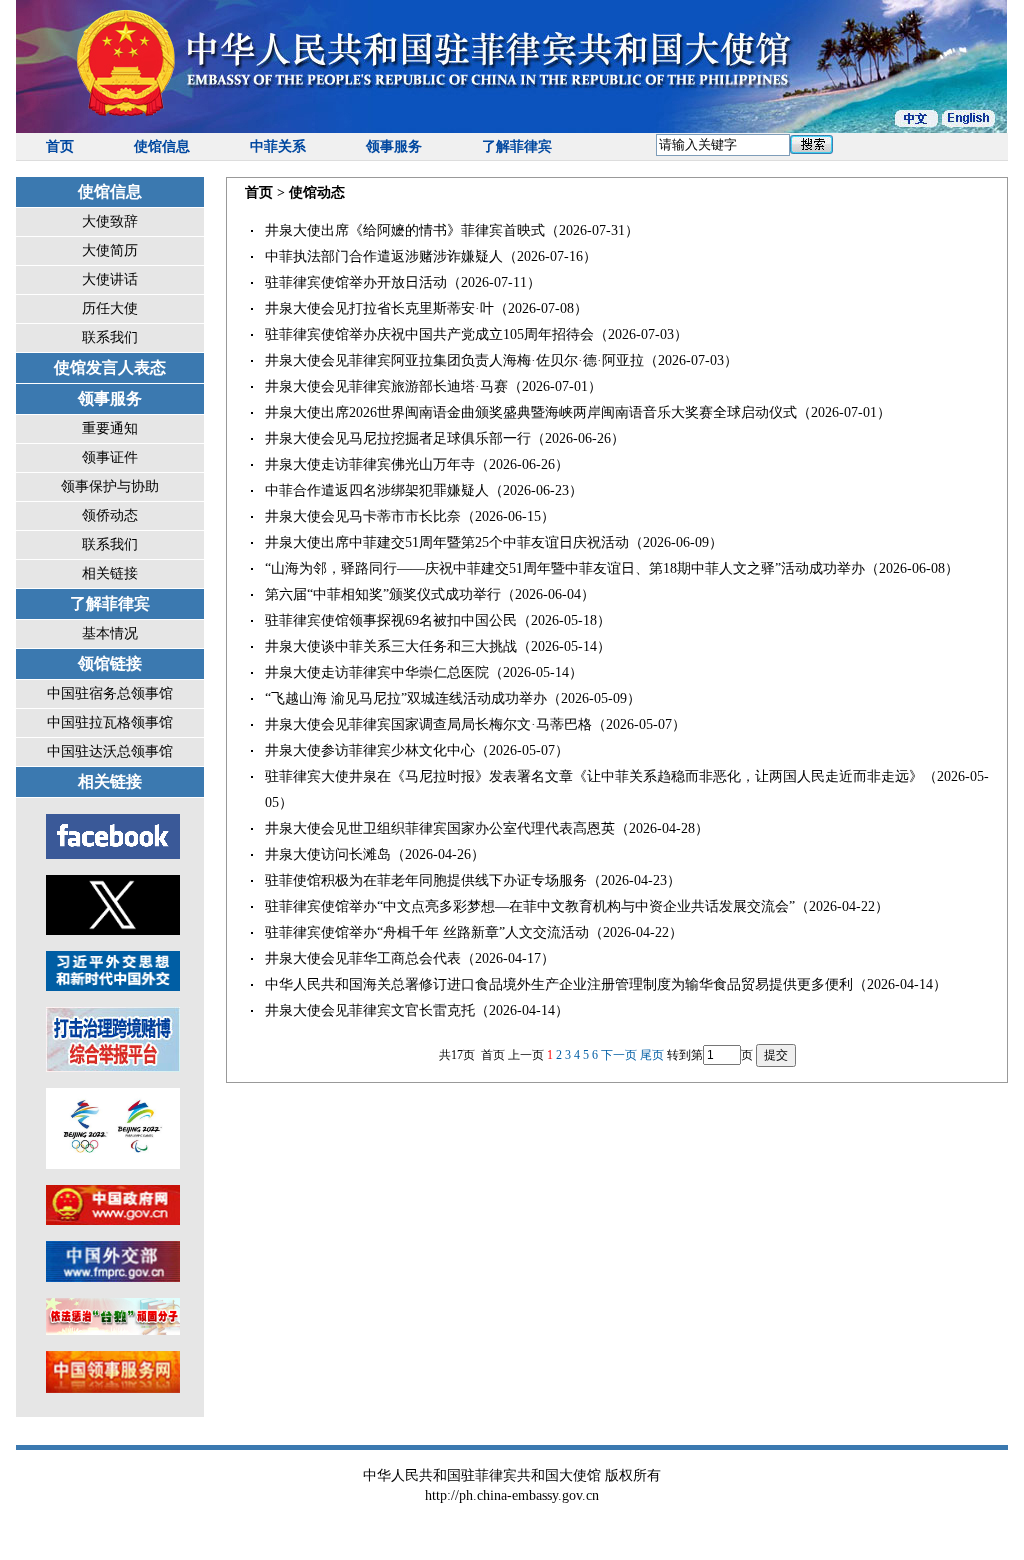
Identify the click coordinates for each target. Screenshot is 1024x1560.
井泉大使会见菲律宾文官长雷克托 (370, 1010)
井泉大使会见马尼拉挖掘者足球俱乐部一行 (398, 438)
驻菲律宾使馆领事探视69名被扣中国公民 (391, 620)
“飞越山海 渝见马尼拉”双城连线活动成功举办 (406, 698)
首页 (60, 146)
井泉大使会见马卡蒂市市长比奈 (363, 516)
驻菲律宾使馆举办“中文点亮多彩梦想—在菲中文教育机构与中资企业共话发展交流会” (530, 906)
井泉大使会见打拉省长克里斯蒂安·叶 (379, 308)
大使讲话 (110, 279)
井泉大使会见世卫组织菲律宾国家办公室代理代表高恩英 (440, 828)
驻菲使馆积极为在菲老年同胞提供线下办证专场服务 (426, 880)
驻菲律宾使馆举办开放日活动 (356, 282)
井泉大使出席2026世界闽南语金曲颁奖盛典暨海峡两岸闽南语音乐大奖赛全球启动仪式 (531, 412)
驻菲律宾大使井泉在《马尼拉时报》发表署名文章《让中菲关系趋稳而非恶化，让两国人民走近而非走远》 (594, 776)
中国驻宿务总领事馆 (110, 693)
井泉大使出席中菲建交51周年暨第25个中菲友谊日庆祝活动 (447, 542)
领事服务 (394, 146)
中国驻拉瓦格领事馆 (110, 722)
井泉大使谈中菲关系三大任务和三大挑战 (391, 646)
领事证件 (110, 457)
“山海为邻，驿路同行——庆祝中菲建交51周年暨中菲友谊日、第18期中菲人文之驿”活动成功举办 (565, 568)
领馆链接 (110, 663)
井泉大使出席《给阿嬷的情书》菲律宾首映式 (405, 230)
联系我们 (110, 337)
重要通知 (110, 428)
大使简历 (110, 250)
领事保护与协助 (110, 486)
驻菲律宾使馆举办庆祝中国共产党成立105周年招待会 (429, 334)
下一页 (619, 1055)
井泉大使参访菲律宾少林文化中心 (370, 750)
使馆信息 (162, 146)
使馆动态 (317, 192)
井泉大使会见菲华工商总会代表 (363, 958)
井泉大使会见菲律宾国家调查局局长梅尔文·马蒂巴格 (428, 724)
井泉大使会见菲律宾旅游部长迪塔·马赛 (386, 386)
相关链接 (110, 573)
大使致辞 (110, 221)
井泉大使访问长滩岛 (328, 854)
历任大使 (110, 308)
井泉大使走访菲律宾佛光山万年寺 (370, 464)
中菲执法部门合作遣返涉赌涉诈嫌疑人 (384, 256)
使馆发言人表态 (110, 367)
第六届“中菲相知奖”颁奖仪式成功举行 (383, 594)
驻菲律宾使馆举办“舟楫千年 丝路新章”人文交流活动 (427, 932)
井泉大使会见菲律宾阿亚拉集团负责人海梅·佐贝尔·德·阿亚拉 (454, 360)
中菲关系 (278, 146)
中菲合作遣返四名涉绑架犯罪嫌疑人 (377, 490)
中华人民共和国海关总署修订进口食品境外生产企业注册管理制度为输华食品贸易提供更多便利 (559, 984)
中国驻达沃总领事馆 (110, 751)
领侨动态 (110, 515)
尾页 (652, 1055)
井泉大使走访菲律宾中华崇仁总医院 (377, 672)
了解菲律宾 (517, 146)
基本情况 (110, 633)
